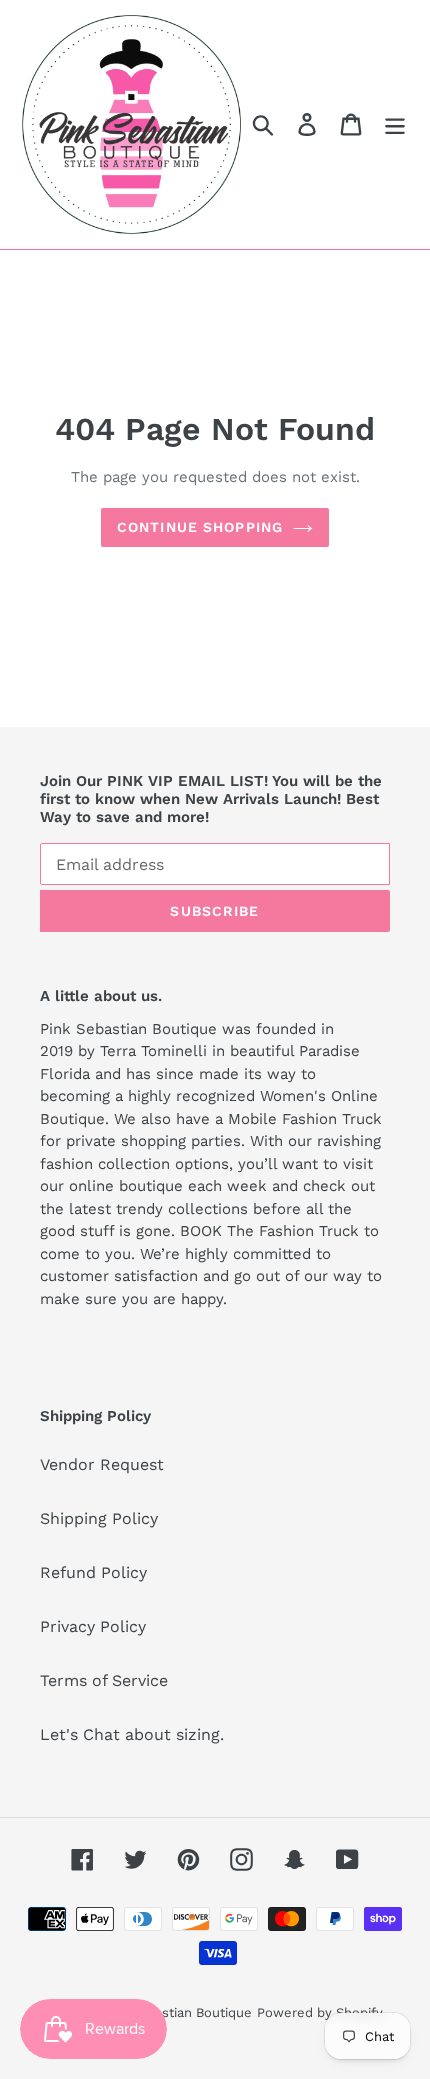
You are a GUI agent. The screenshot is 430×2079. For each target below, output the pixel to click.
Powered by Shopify (320, 2012)
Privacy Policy (93, 1626)
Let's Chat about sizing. (132, 1734)
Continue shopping (200, 527)
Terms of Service (104, 1680)
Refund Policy (93, 1572)
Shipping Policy (99, 1518)
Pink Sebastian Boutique (176, 2012)
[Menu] (395, 124)
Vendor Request (102, 1464)
